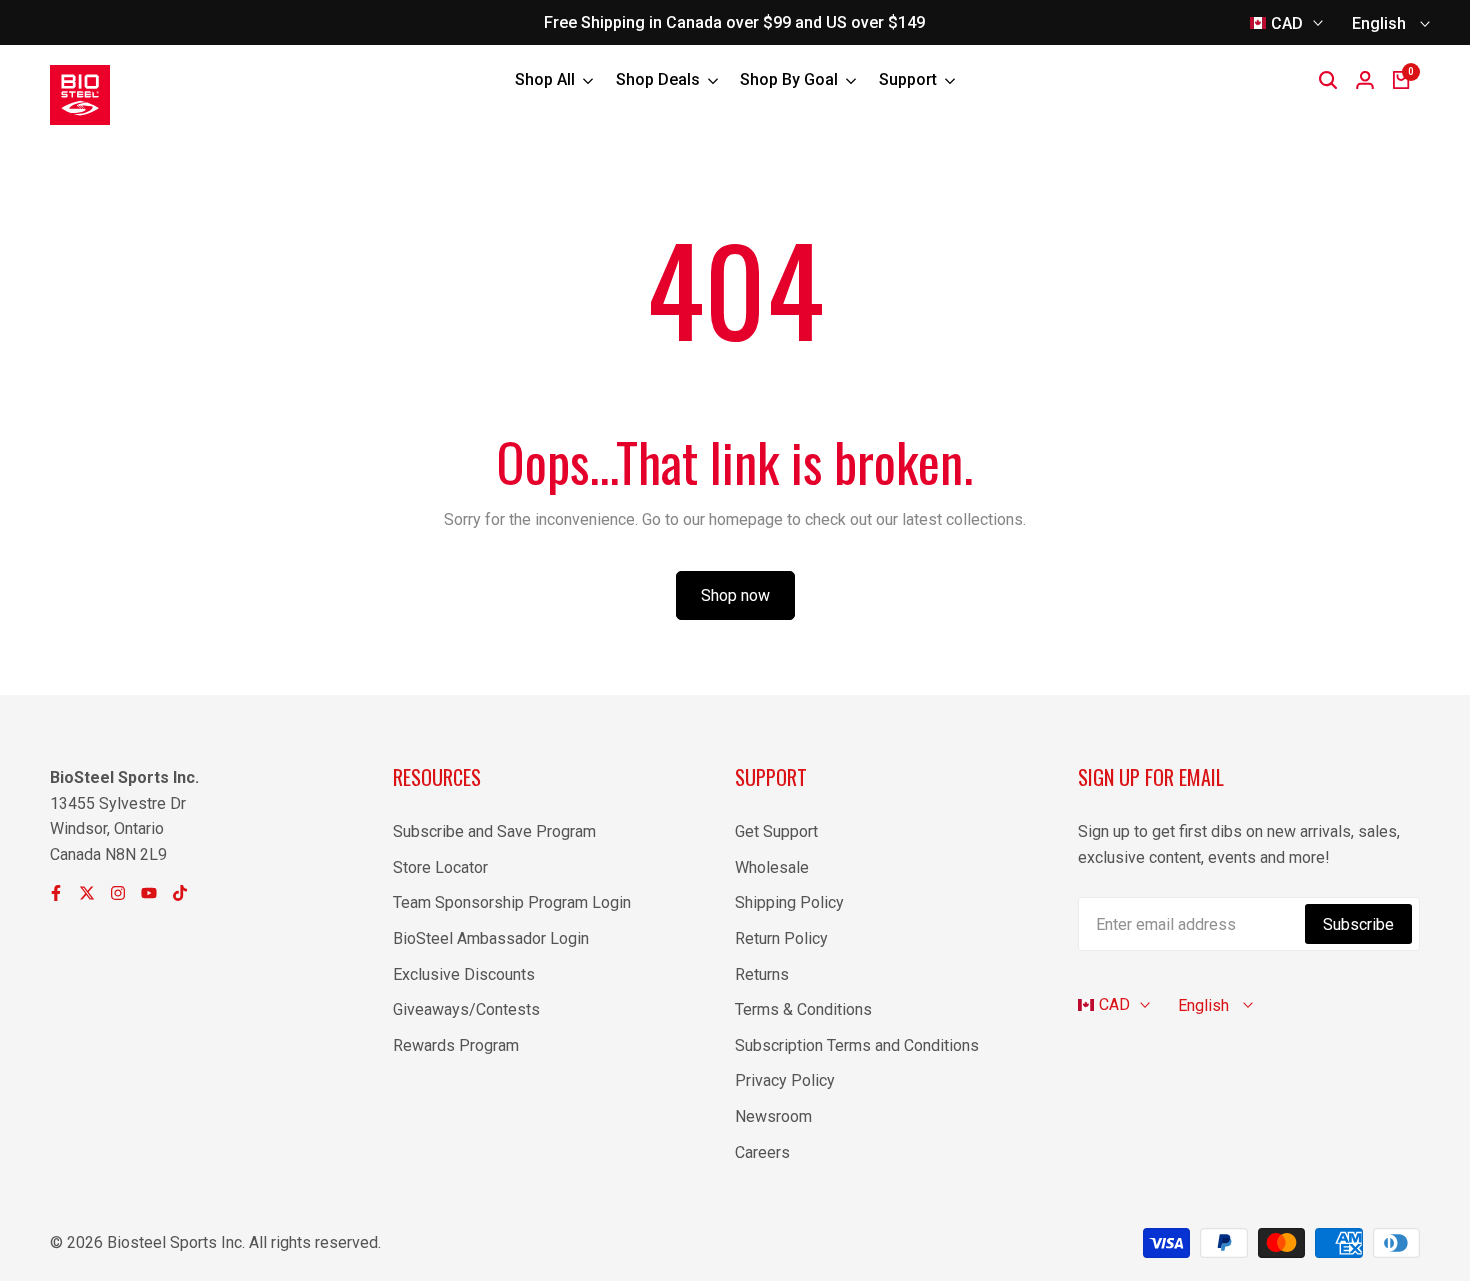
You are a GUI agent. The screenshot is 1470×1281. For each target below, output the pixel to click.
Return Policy (781, 938)
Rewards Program (456, 1045)
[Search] (1328, 80)
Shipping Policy (789, 902)
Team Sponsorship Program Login (512, 902)
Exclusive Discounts (464, 974)
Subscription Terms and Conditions (857, 1045)
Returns (762, 974)
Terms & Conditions (803, 1009)
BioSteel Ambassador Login (491, 938)
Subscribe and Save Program (494, 831)
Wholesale (772, 867)
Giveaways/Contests (466, 1009)
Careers (762, 1152)
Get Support (776, 831)
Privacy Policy (785, 1080)
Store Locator (440, 867)
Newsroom (773, 1116)
